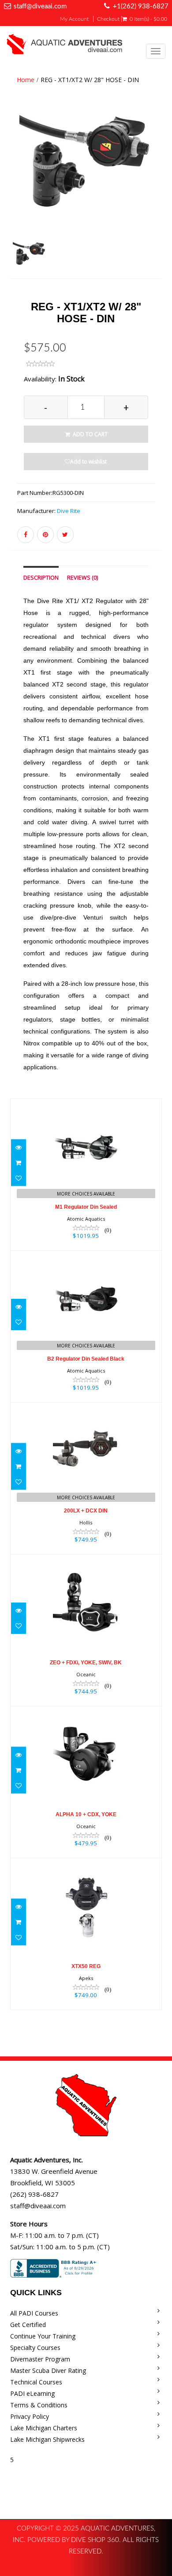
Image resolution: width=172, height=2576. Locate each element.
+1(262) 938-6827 (141, 6)
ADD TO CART (90, 434)
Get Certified (28, 2325)
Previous (17, 197)
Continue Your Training (43, 2336)
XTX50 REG (86, 1966)
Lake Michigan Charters (44, 2428)
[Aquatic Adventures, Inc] (65, 46)
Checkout (108, 19)
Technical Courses (36, 2382)
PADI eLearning (32, 2393)
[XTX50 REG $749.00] (86, 1933)
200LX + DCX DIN (86, 1511)
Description (41, 578)
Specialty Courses (35, 2348)
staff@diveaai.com (40, 6)
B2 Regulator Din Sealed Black (86, 1359)
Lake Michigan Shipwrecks (47, 2439)
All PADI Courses (34, 2313)
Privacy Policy (30, 2416)
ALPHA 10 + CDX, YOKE (86, 1814)
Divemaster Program (40, 2359)
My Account (74, 19)
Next (157, 197)
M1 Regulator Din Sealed (86, 1207)
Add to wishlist (88, 462)
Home (26, 80)
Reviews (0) (82, 578)
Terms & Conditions (39, 2405)
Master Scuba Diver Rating (48, 2370)
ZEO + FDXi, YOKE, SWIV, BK (86, 1663)
